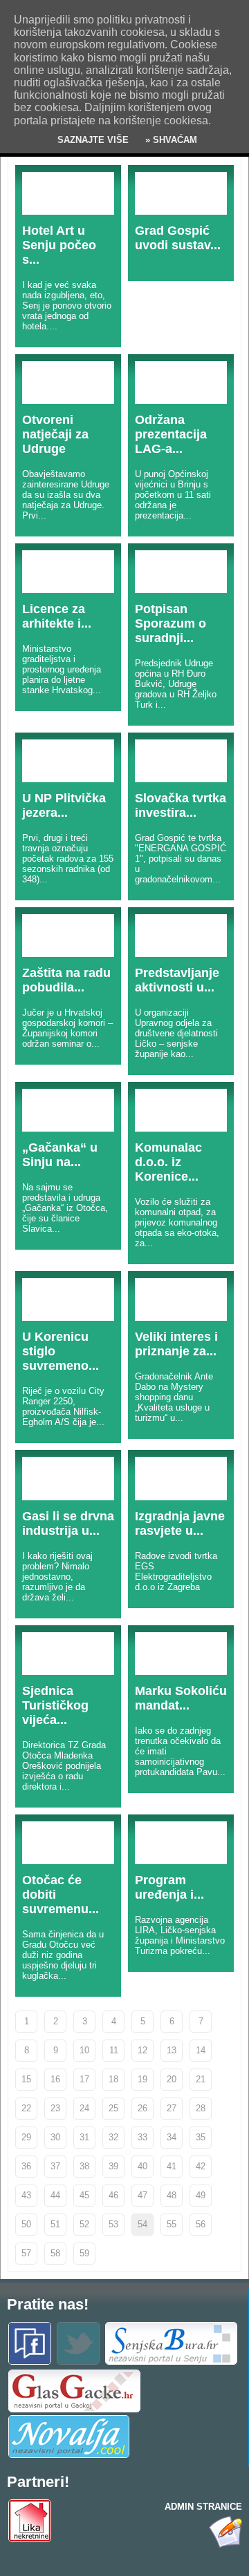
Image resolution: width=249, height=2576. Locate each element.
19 (142, 2079)
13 (172, 2050)
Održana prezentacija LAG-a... (171, 434)
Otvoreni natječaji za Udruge (55, 434)
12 (142, 2050)
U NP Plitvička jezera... (64, 805)
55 (172, 2224)
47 (142, 2195)
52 (84, 2224)
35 (201, 2137)
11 (114, 2050)
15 (26, 2079)
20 (172, 2079)
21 (201, 2079)
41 (172, 2166)
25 (113, 2108)
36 (26, 2166)
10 (84, 2050)
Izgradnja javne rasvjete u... (180, 1523)
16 (55, 2079)
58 (55, 2253)
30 (55, 2137)
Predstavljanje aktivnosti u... (177, 980)
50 (26, 2224)
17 (84, 2079)
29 (26, 2137)
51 (55, 2224)
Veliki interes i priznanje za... (176, 1344)
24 (84, 2108)
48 (172, 2195)
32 (113, 2137)
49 (201, 2195)
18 (113, 2079)
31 (84, 2137)
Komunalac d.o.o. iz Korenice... (168, 1162)
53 (113, 2224)
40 (142, 2166)
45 (84, 2195)
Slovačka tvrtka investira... (181, 805)
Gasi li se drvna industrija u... (68, 1523)
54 (142, 2224)
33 (142, 2137)
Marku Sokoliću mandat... (181, 1698)
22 (26, 2108)
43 (26, 2195)
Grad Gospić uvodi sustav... (178, 238)
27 (172, 2108)
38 (84, 2166)
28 (201, 2108)
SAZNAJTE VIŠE (93, 140)
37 (55, 2166)
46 (113, 2195)
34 (172, 2137)
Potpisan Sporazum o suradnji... (170, 623)
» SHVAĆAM (170, 140)
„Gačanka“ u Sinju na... (60, 1155)
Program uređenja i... (169, 1887)
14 (201, 2050)
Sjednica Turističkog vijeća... (55, 1705)
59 (84, 2253)
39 (113, 2166)
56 (201, 2224)
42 (201, 2166)
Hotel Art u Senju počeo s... (59, 245)
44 (55, 2195)
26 (142, 2108)
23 (55, 2108)
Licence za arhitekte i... (57, 616)
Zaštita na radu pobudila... (66, 980)
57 (26, 2253)
